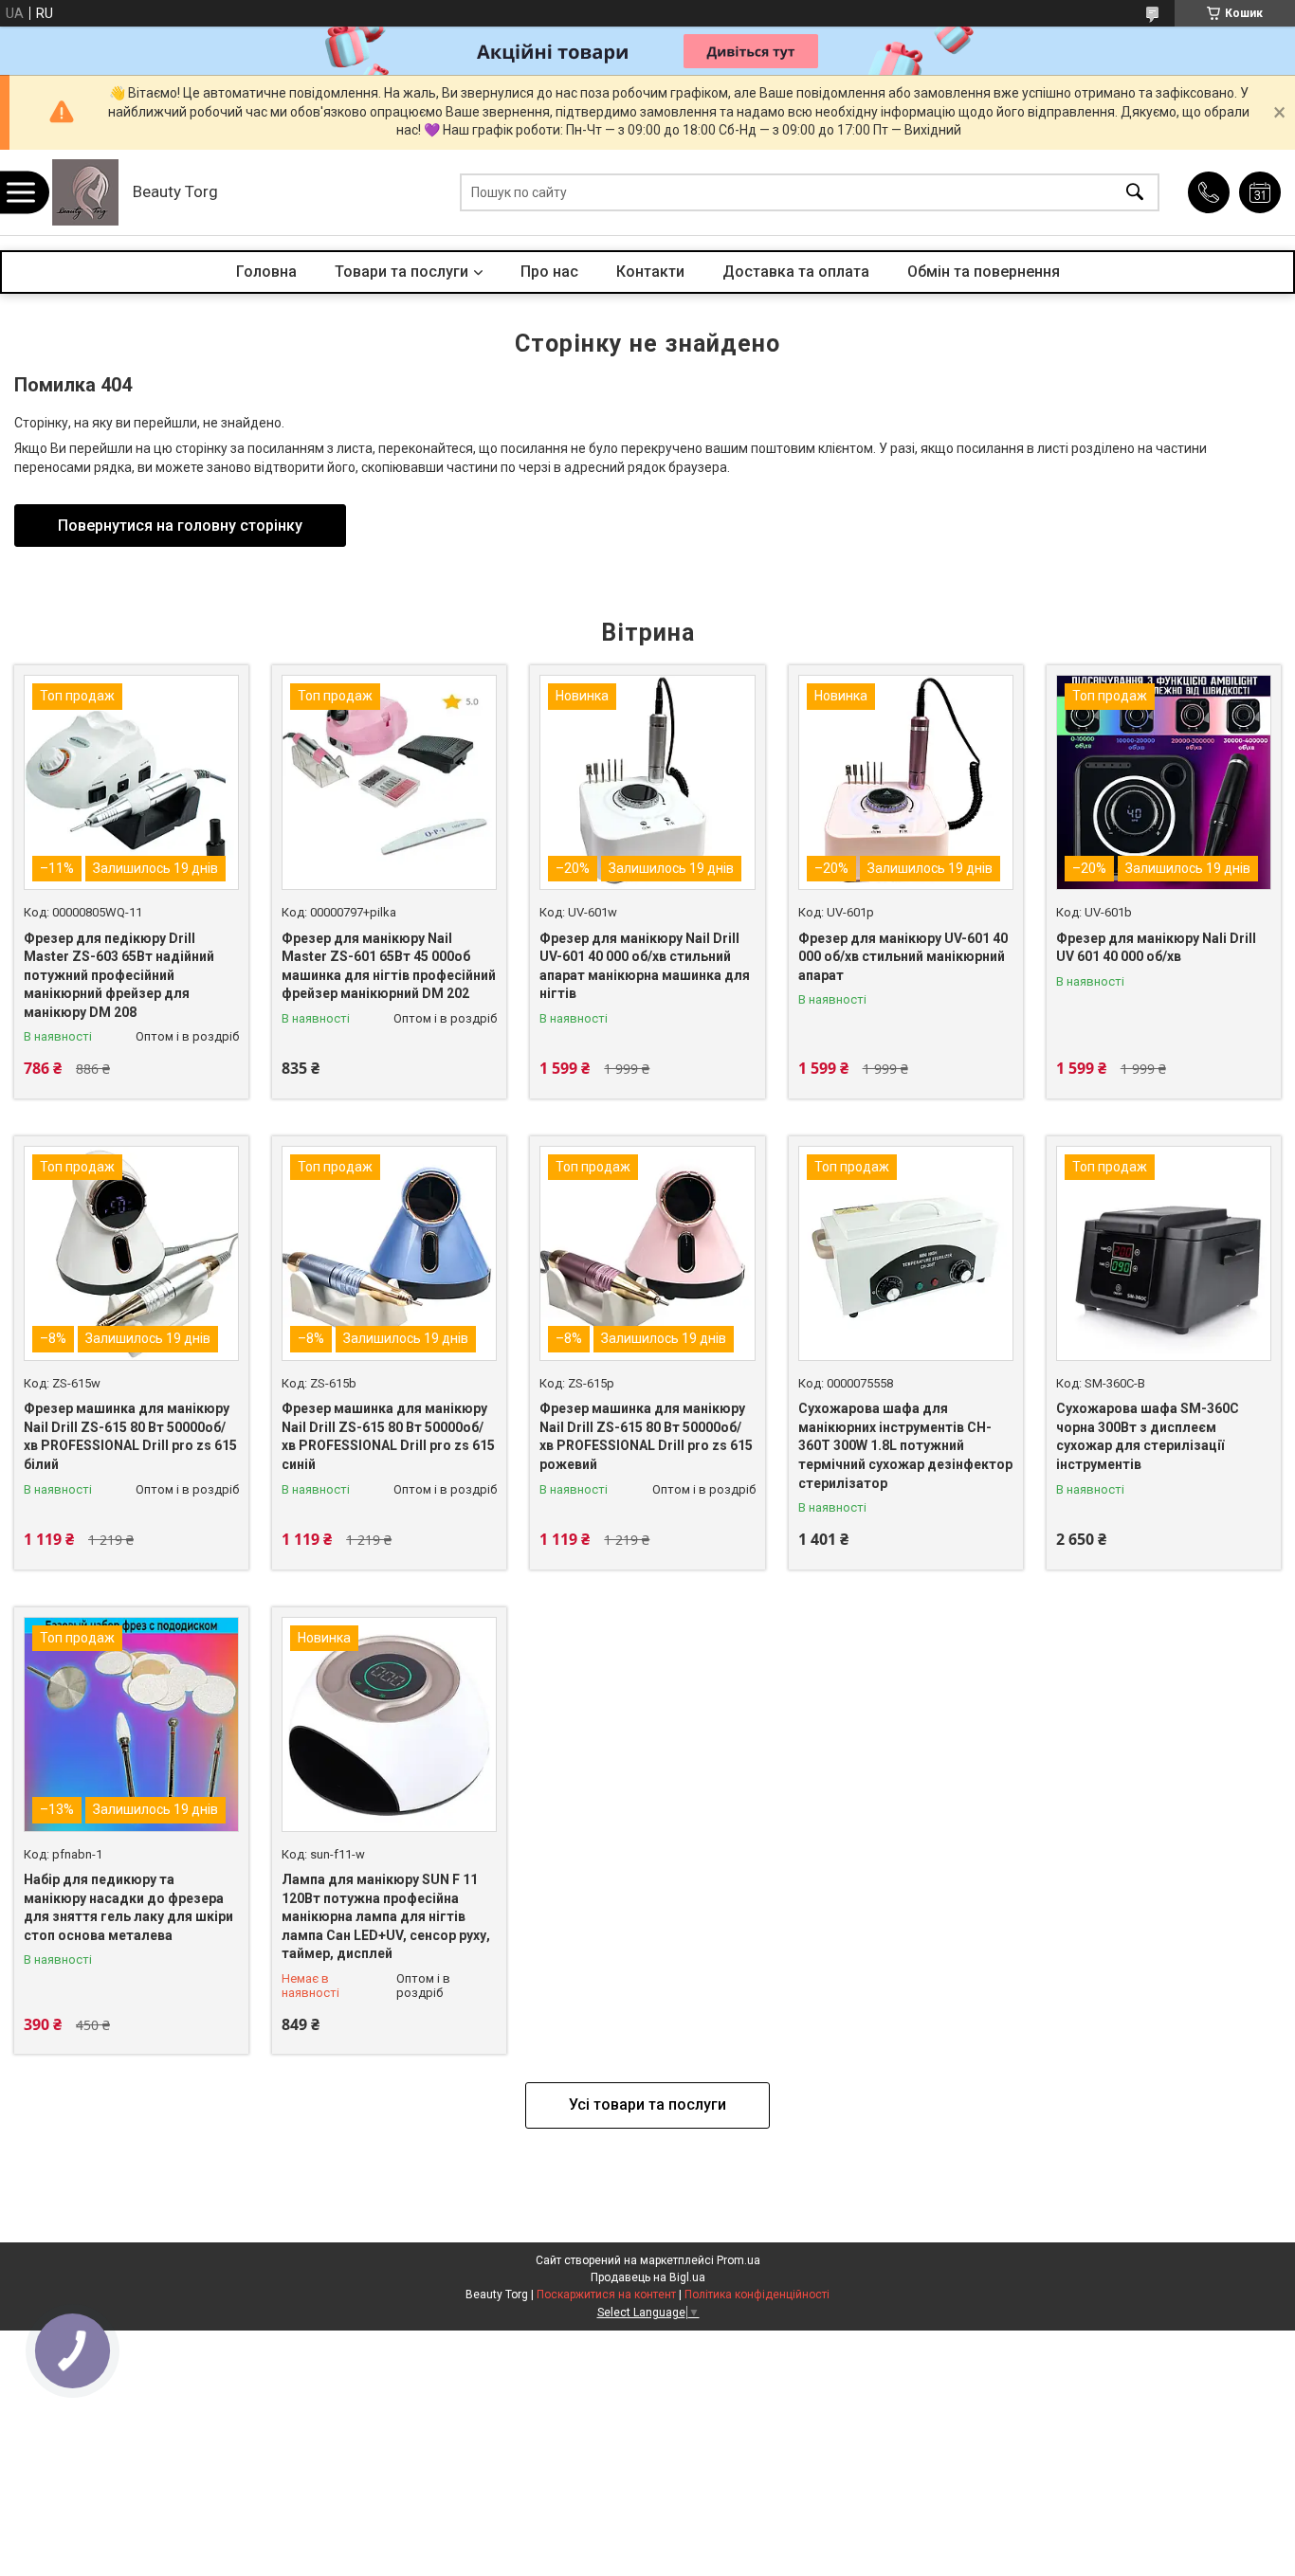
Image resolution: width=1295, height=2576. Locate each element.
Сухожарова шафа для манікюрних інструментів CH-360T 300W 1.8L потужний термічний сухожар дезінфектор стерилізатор (905, 1445)
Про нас (549, 272)
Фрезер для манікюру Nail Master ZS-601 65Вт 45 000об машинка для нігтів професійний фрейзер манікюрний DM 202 (389, 966)
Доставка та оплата (796, 272)
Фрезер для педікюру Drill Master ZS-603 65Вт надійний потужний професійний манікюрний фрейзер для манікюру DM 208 (119, 975)
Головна (266, 272)
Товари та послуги (401, 272)
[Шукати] (1135, 193)
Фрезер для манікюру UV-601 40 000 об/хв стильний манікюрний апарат (903, 957)
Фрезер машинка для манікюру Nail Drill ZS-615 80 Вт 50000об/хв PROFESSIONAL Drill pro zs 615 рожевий (646, 1436)
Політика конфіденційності (757, 2295)
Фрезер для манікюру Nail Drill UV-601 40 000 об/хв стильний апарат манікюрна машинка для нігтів (645, 966)
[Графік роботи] (1260, 192)
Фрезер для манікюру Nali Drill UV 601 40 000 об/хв (1156, 948)
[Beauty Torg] (85, 192)
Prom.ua (739, 2260)
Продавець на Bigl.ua (648, 2277)
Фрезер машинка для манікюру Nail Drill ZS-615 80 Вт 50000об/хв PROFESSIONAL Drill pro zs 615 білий (130, 1436)
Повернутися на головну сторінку (180, 526)
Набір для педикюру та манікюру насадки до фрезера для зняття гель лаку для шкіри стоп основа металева (128, 1907)
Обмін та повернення (984, 272)
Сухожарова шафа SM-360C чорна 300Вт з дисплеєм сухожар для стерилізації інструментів (1148, 1436)
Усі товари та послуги (647, 2104)
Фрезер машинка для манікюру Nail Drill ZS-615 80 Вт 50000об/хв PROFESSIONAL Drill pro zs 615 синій (388, 1436)
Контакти (650, 272)
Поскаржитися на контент (606, 2295)
